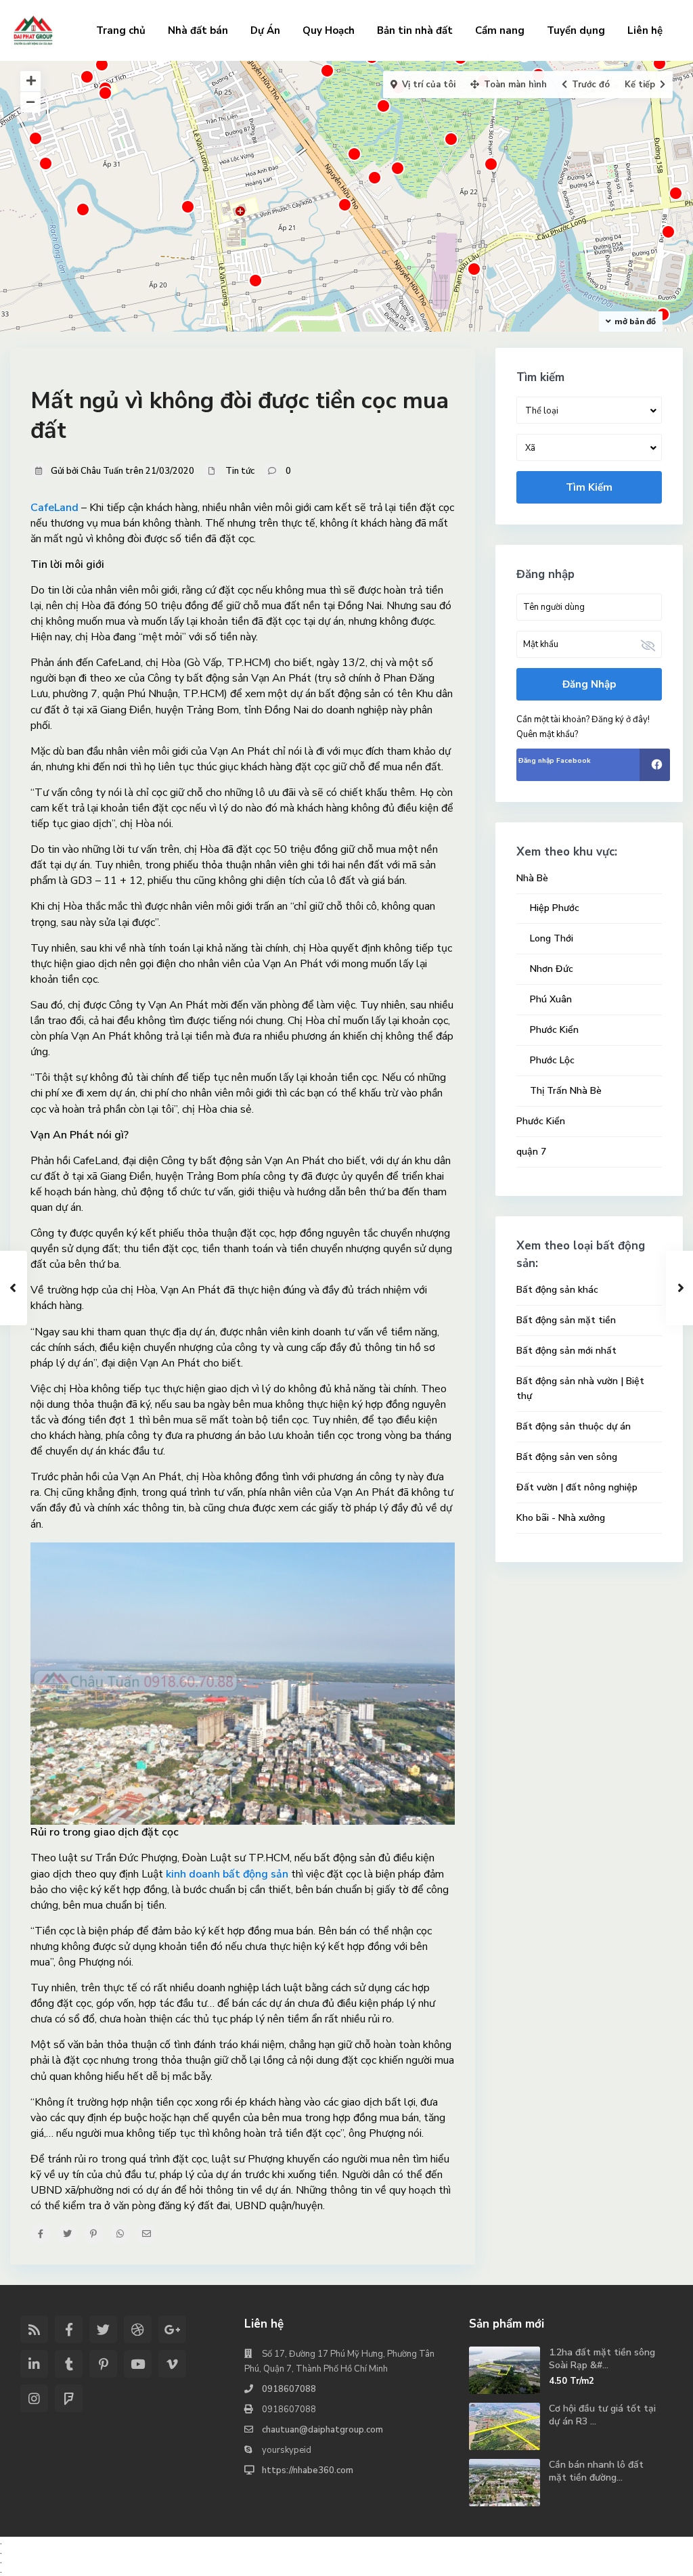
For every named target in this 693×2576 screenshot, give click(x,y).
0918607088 (289, 2389)
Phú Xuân (551, 999)
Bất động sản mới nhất (566, 1351)
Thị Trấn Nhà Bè (566, 1091)
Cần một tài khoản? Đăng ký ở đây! (583, 719)
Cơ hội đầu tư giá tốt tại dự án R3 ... (602, 2415)
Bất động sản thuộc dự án (574, 1426)
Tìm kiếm (589, 487)
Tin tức (240, 471)
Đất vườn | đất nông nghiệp (577, 1487)
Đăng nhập (589, 684)
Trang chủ (121, 30)
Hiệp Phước (555, 908)
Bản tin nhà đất (415, 30)
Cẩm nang (500, 30)
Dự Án (265, 30)
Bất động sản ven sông (567, 1457)
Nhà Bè (532, 878)
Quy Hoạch (329, 30)
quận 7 (531, 1152)
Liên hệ (645, 30)
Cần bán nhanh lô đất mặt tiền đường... (596, 2471)
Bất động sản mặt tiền (566, 1320)
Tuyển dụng (576, 30)
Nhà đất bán (198, 30)
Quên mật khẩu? (547, 734)
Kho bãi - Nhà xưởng (561, 1518)
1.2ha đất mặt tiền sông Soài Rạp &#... (602, 2358)
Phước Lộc (552, 1060)
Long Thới (552, 938)
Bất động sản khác (557, 1290)
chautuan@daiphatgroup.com (322, 2430)
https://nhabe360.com (308, 2470)
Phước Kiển (554, 1030)
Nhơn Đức (552, 969)
